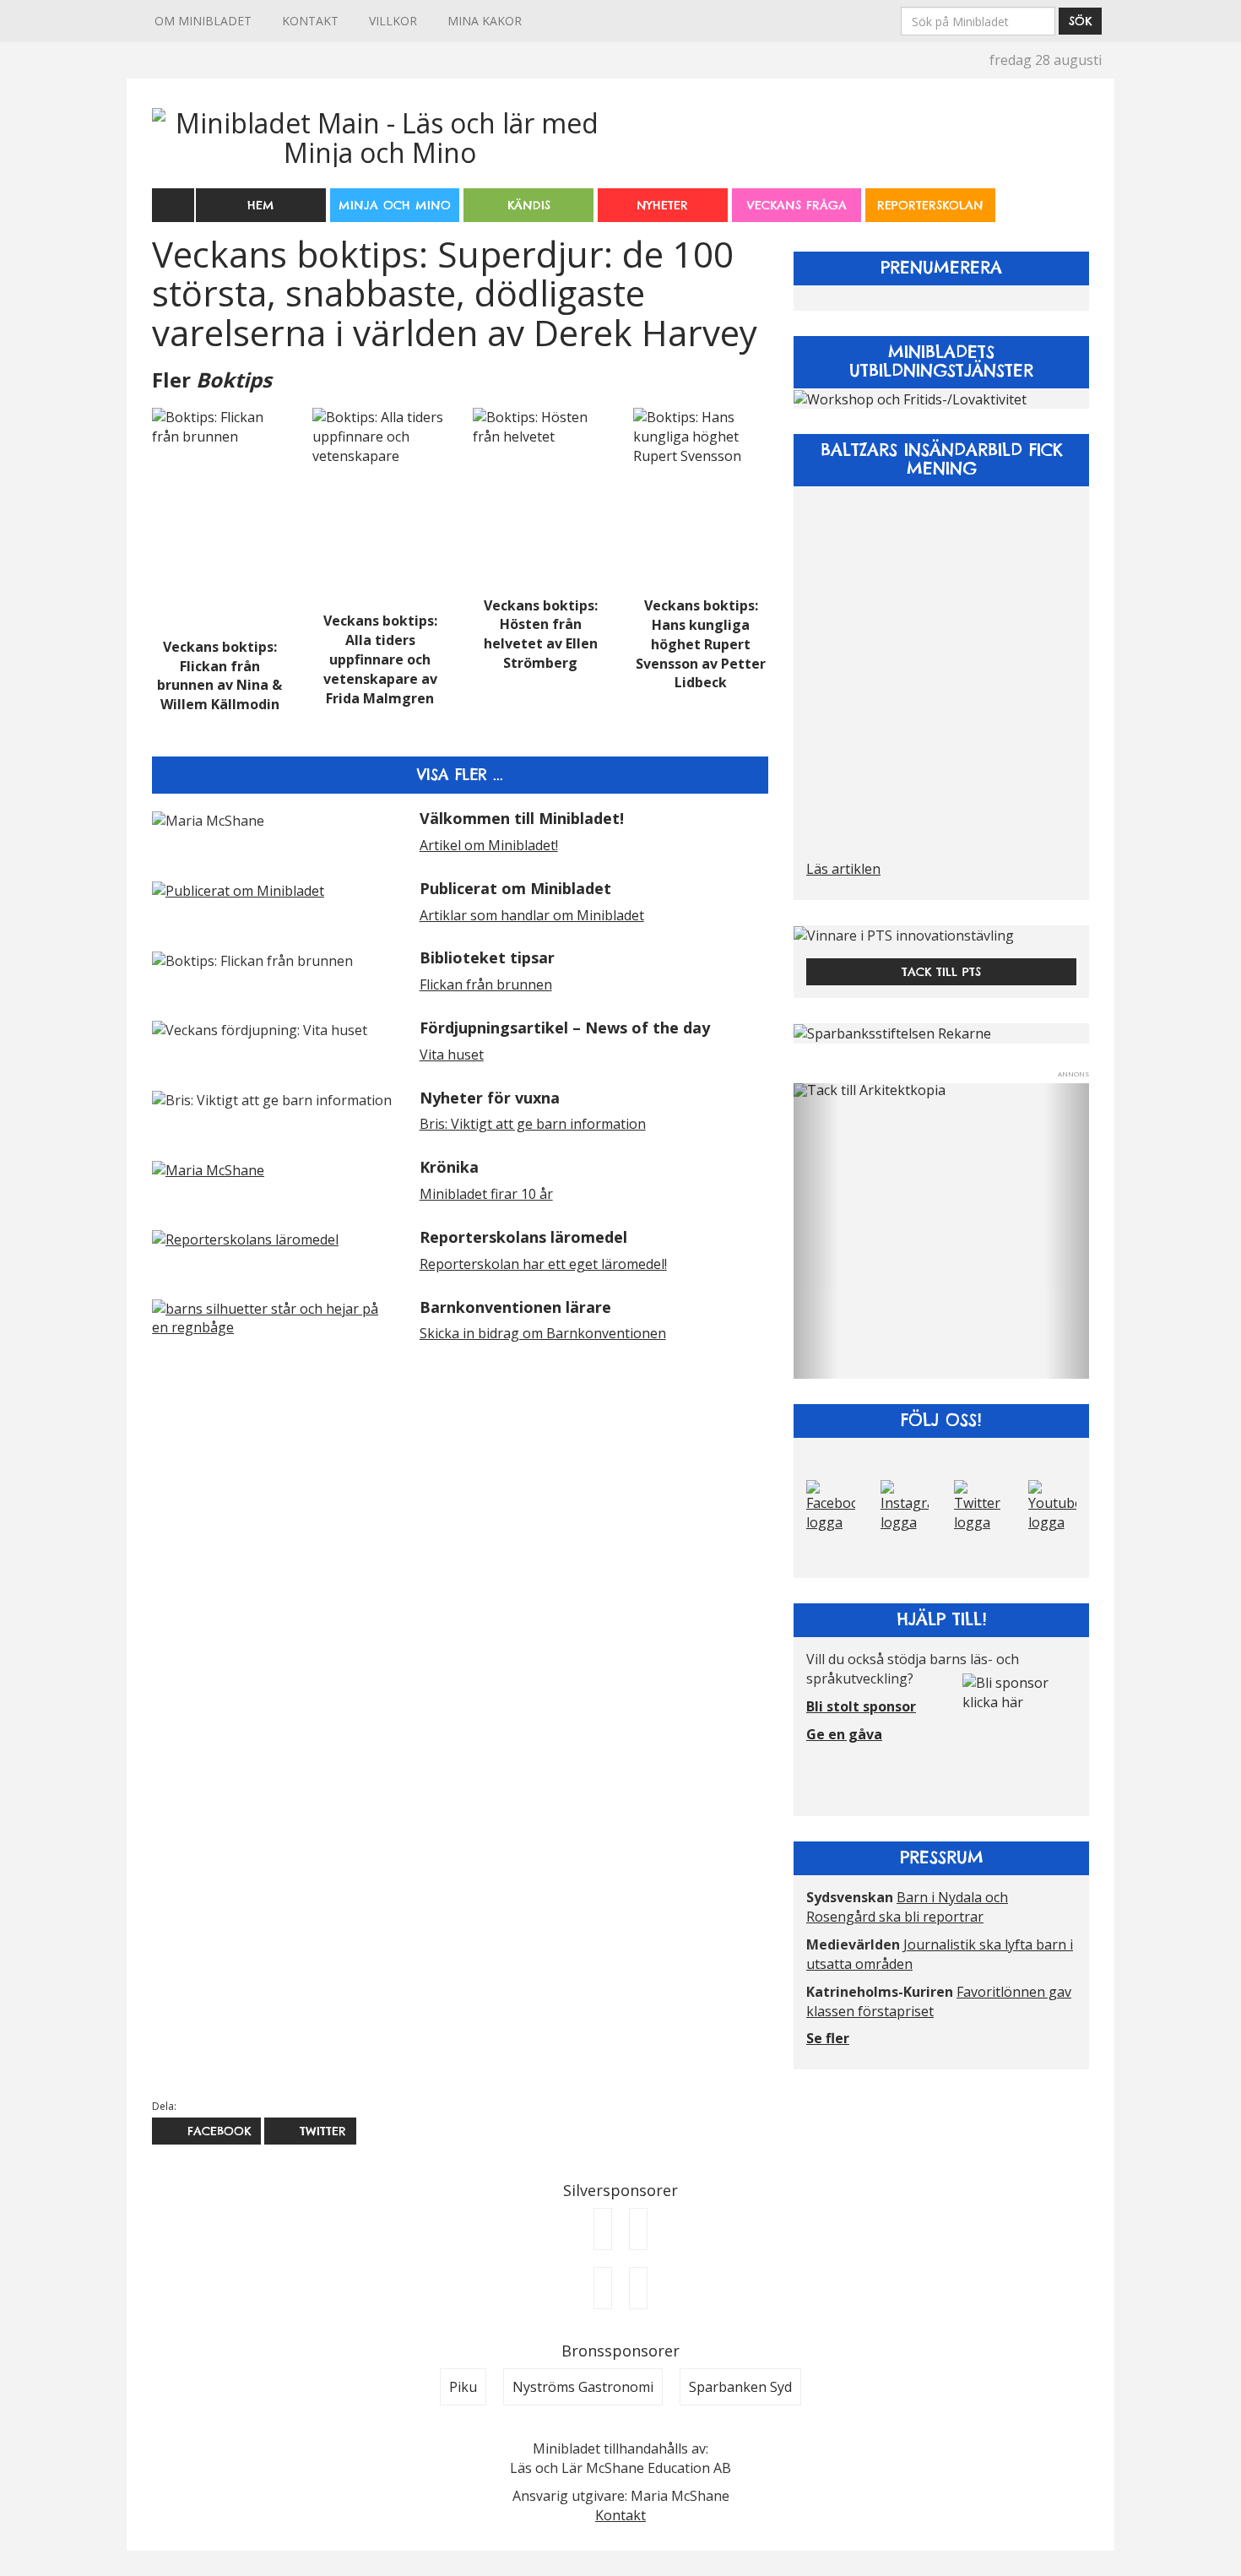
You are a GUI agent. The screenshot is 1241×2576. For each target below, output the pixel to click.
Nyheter (662, 205)
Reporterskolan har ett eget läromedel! (543, 1264)
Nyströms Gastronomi (583, 2387)
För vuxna (1070, 194)
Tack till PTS (941, 972)
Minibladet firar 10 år (486, 1194)
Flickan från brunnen (486, 984)
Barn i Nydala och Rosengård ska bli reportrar (907, 1907)
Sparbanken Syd (740, 2387)
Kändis (529, 205)
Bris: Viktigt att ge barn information (533, 1124)
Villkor (393, 21)
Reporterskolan (930, 205)
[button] (816, 1231)
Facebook (217, 2131)
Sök (1080, 21)
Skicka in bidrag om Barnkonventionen (543, 1333)
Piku (463, 2387)
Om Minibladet (203, 21)
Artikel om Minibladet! (489, 845)
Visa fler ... (460, 775)
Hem (261, 205)
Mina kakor (485, 21)
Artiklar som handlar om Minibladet (532, 915)
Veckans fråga (797, 205)
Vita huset (452, 1055)
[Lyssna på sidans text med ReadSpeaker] (173, 204)
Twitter (320, 2131)
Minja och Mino (395, 205)
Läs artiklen (843, 869)
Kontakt (310, 21)
